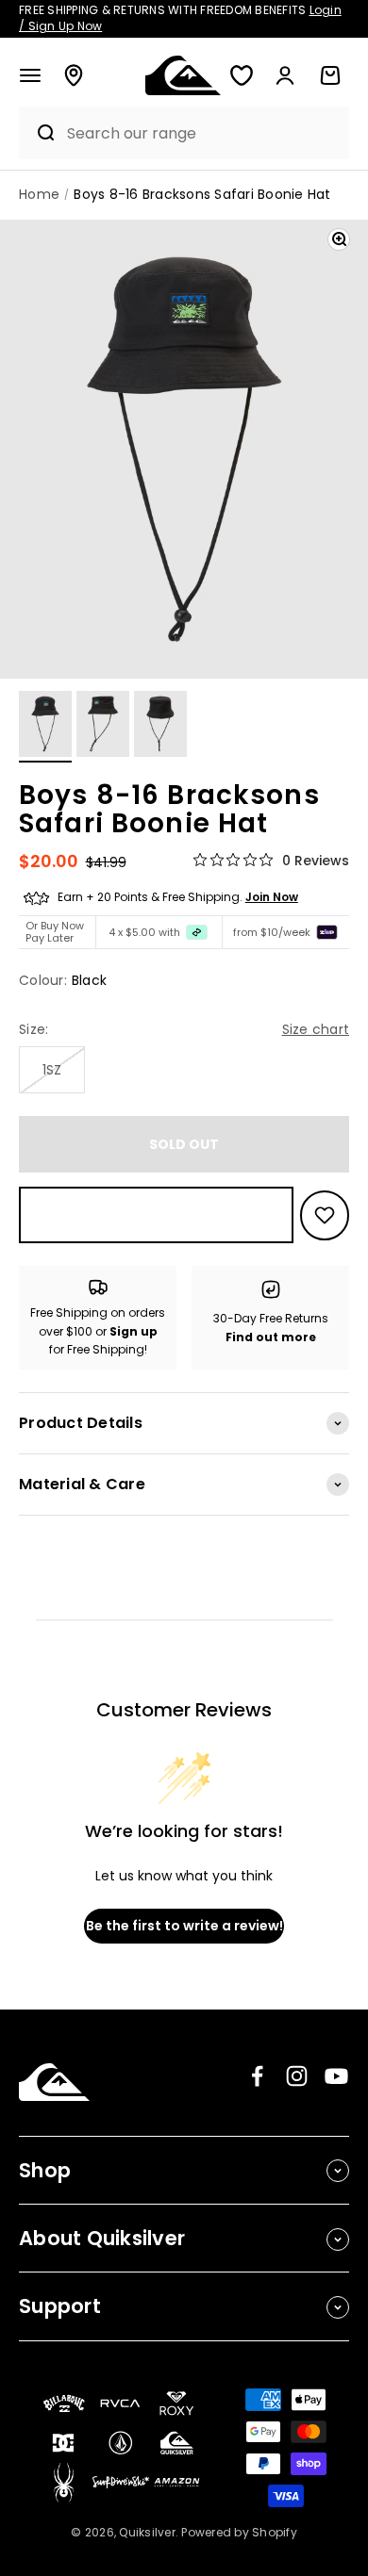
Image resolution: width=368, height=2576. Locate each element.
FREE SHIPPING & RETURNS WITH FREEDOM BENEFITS (180, 18)
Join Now (272, 897)
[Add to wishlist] (325, 1215)
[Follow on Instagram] (297, 2076)
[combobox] (203, 133)
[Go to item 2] (103, 727)
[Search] (38, 133)
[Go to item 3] (160, 727)
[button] (30, 75)
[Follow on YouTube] (336, 2076)
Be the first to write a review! (184, 1926)
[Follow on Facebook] (257, 2076)
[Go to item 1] (45, 727)
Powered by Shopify (239, 2532)
